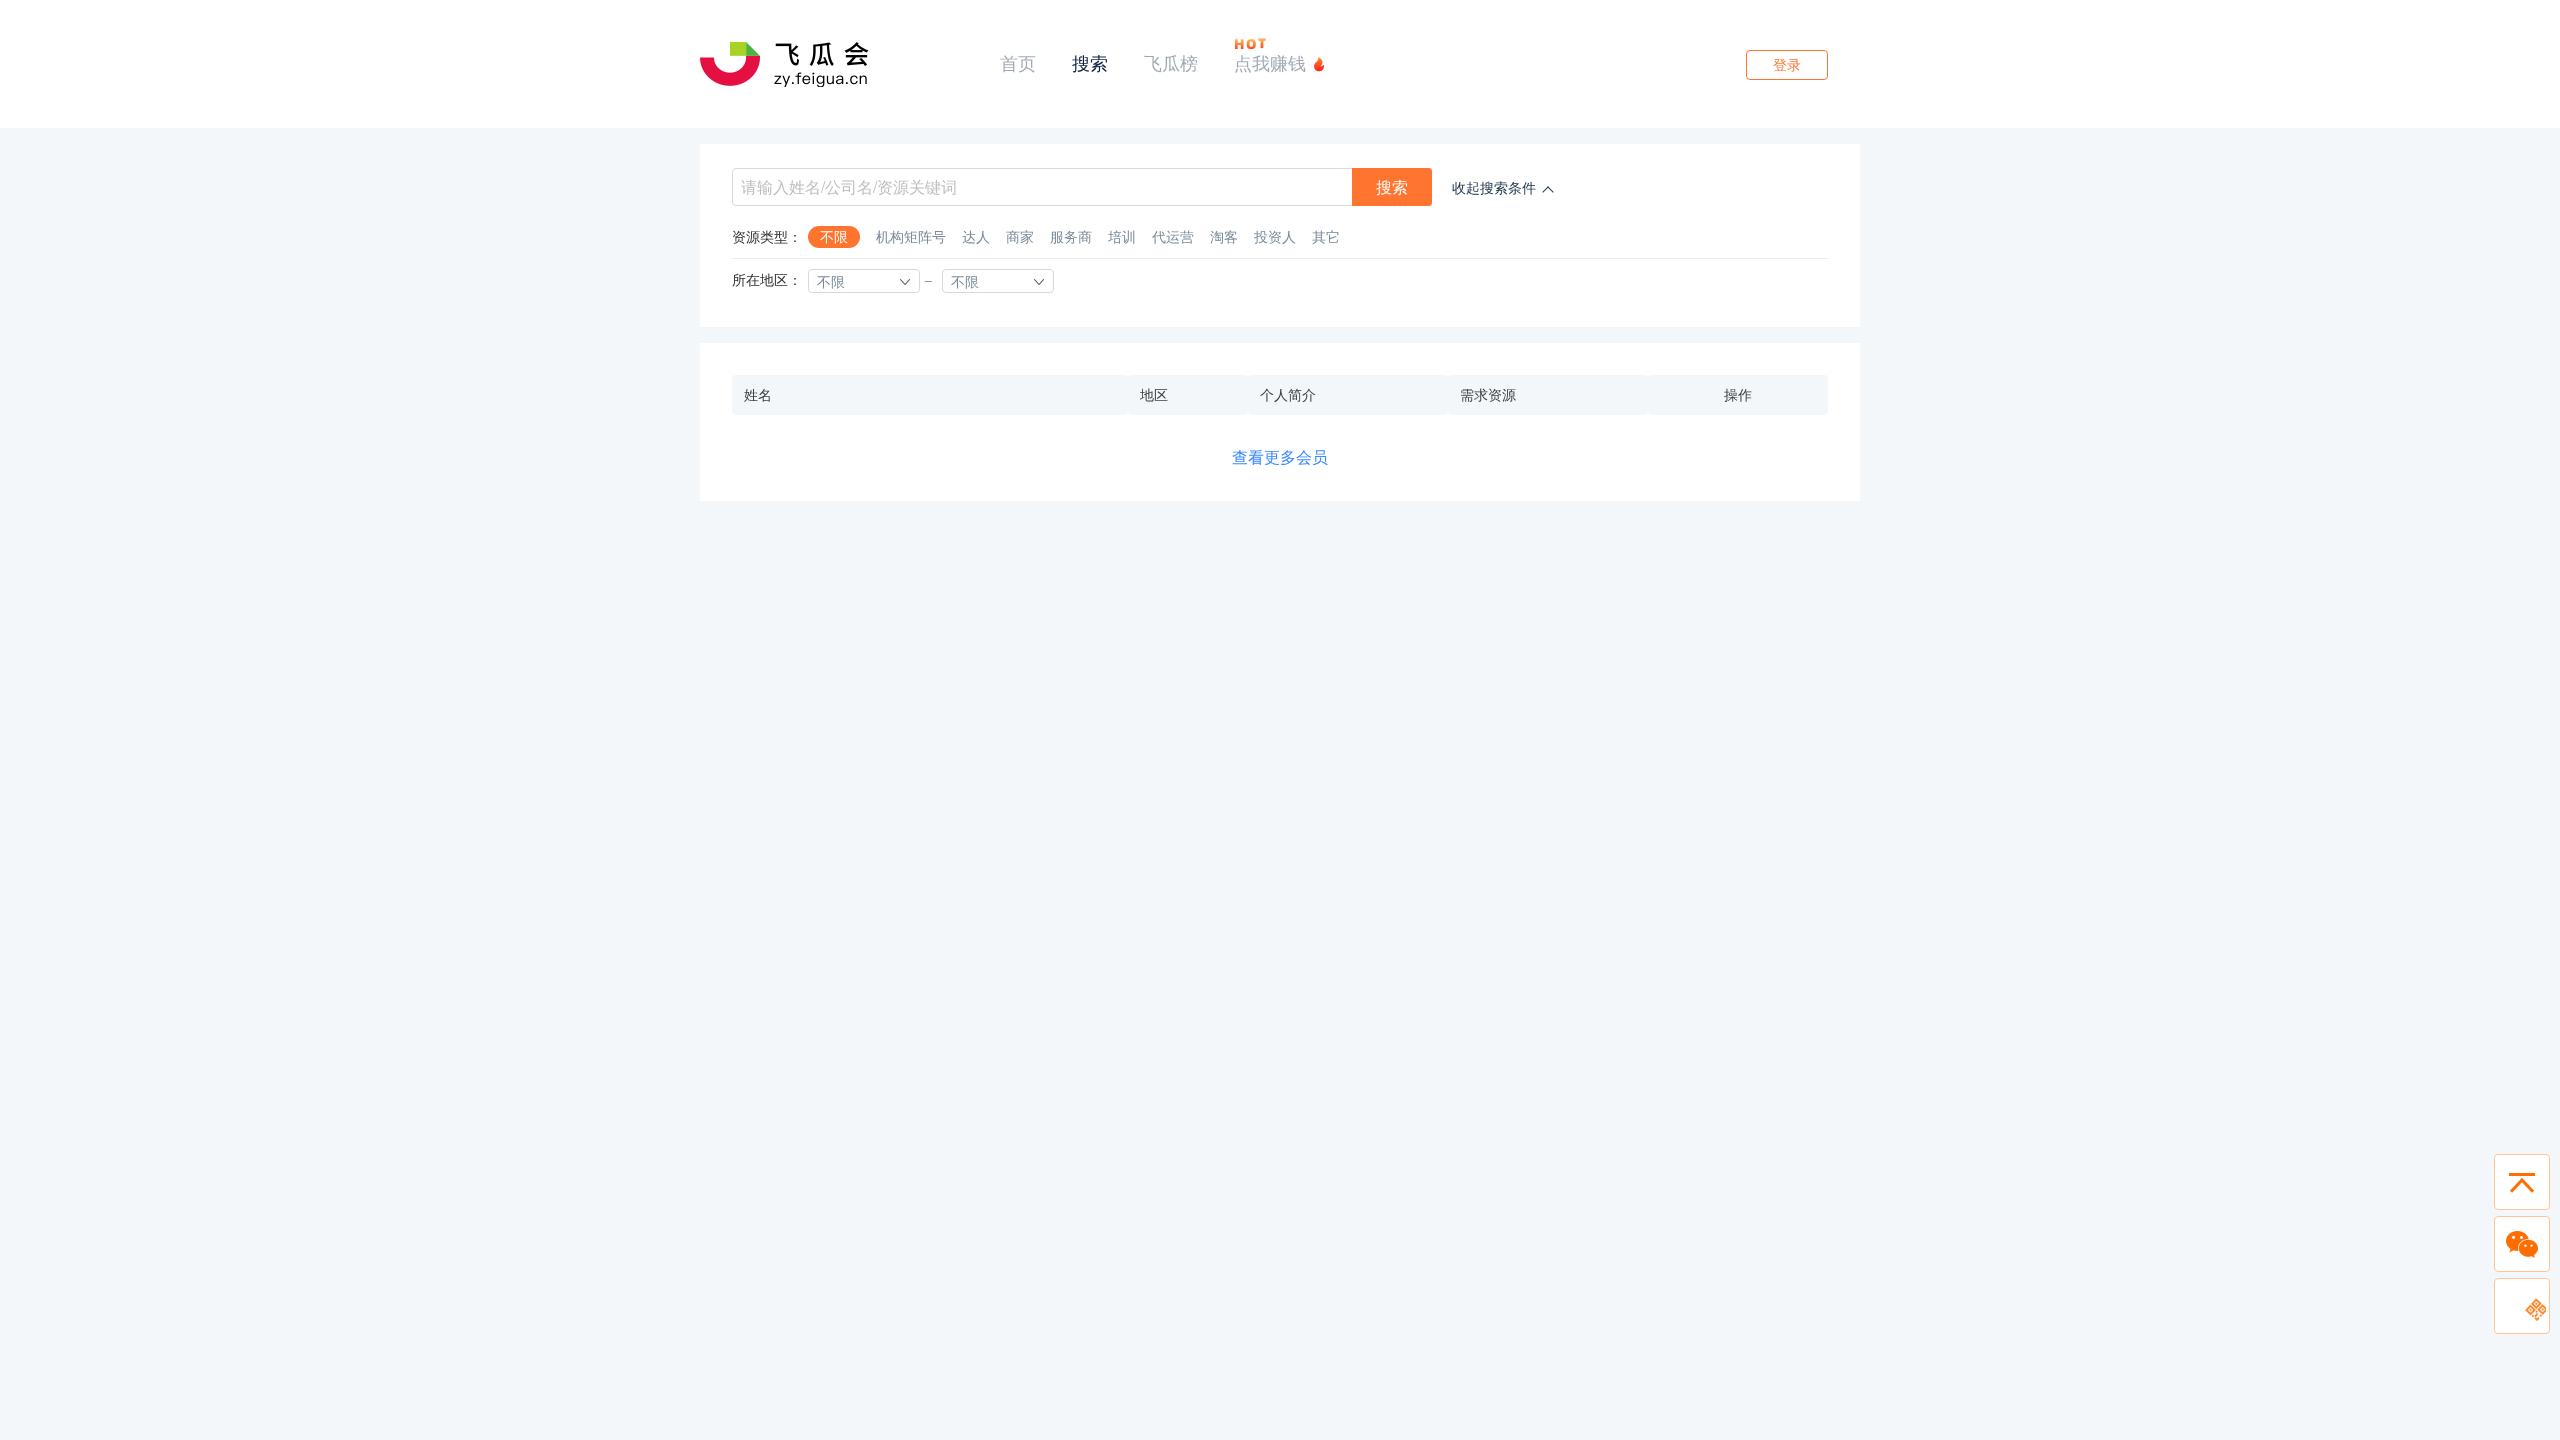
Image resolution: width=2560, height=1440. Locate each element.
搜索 (1090, 63)
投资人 (1275, 237)
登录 (1787, 65)
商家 (1020, 237)
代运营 (1173, 237)
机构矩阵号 (911, 237)
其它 (1326, 237)
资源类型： (767, 237)
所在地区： (767, 280)
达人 (976, 237)
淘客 (1224, 237)
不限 (834, 237)
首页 (1018, 63)
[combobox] (864, 281)
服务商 (1071, 237)
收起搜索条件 (1494, 188)
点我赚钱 (1270, 63)
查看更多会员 (1280, 457)
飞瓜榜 (1171, 63)
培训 (1122, 237)
